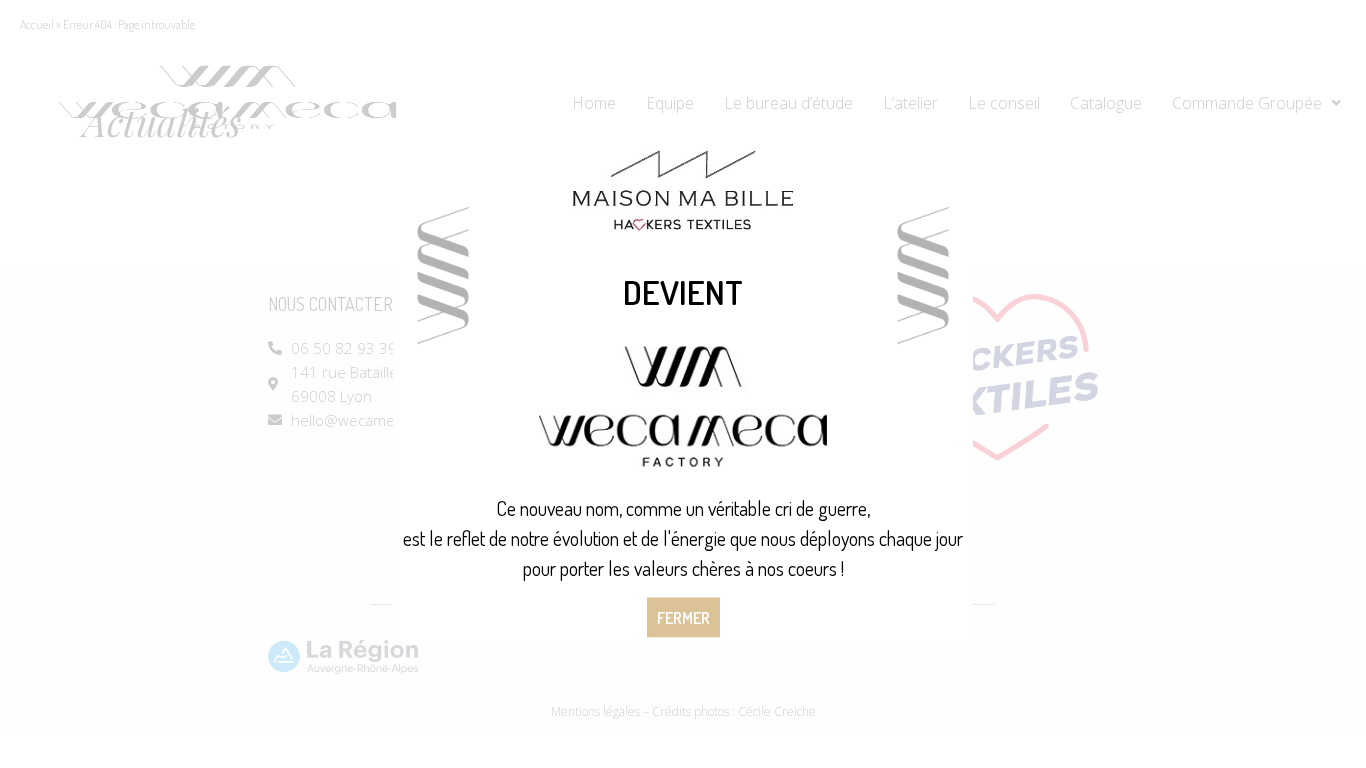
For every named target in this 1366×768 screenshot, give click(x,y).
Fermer (683, 618)
